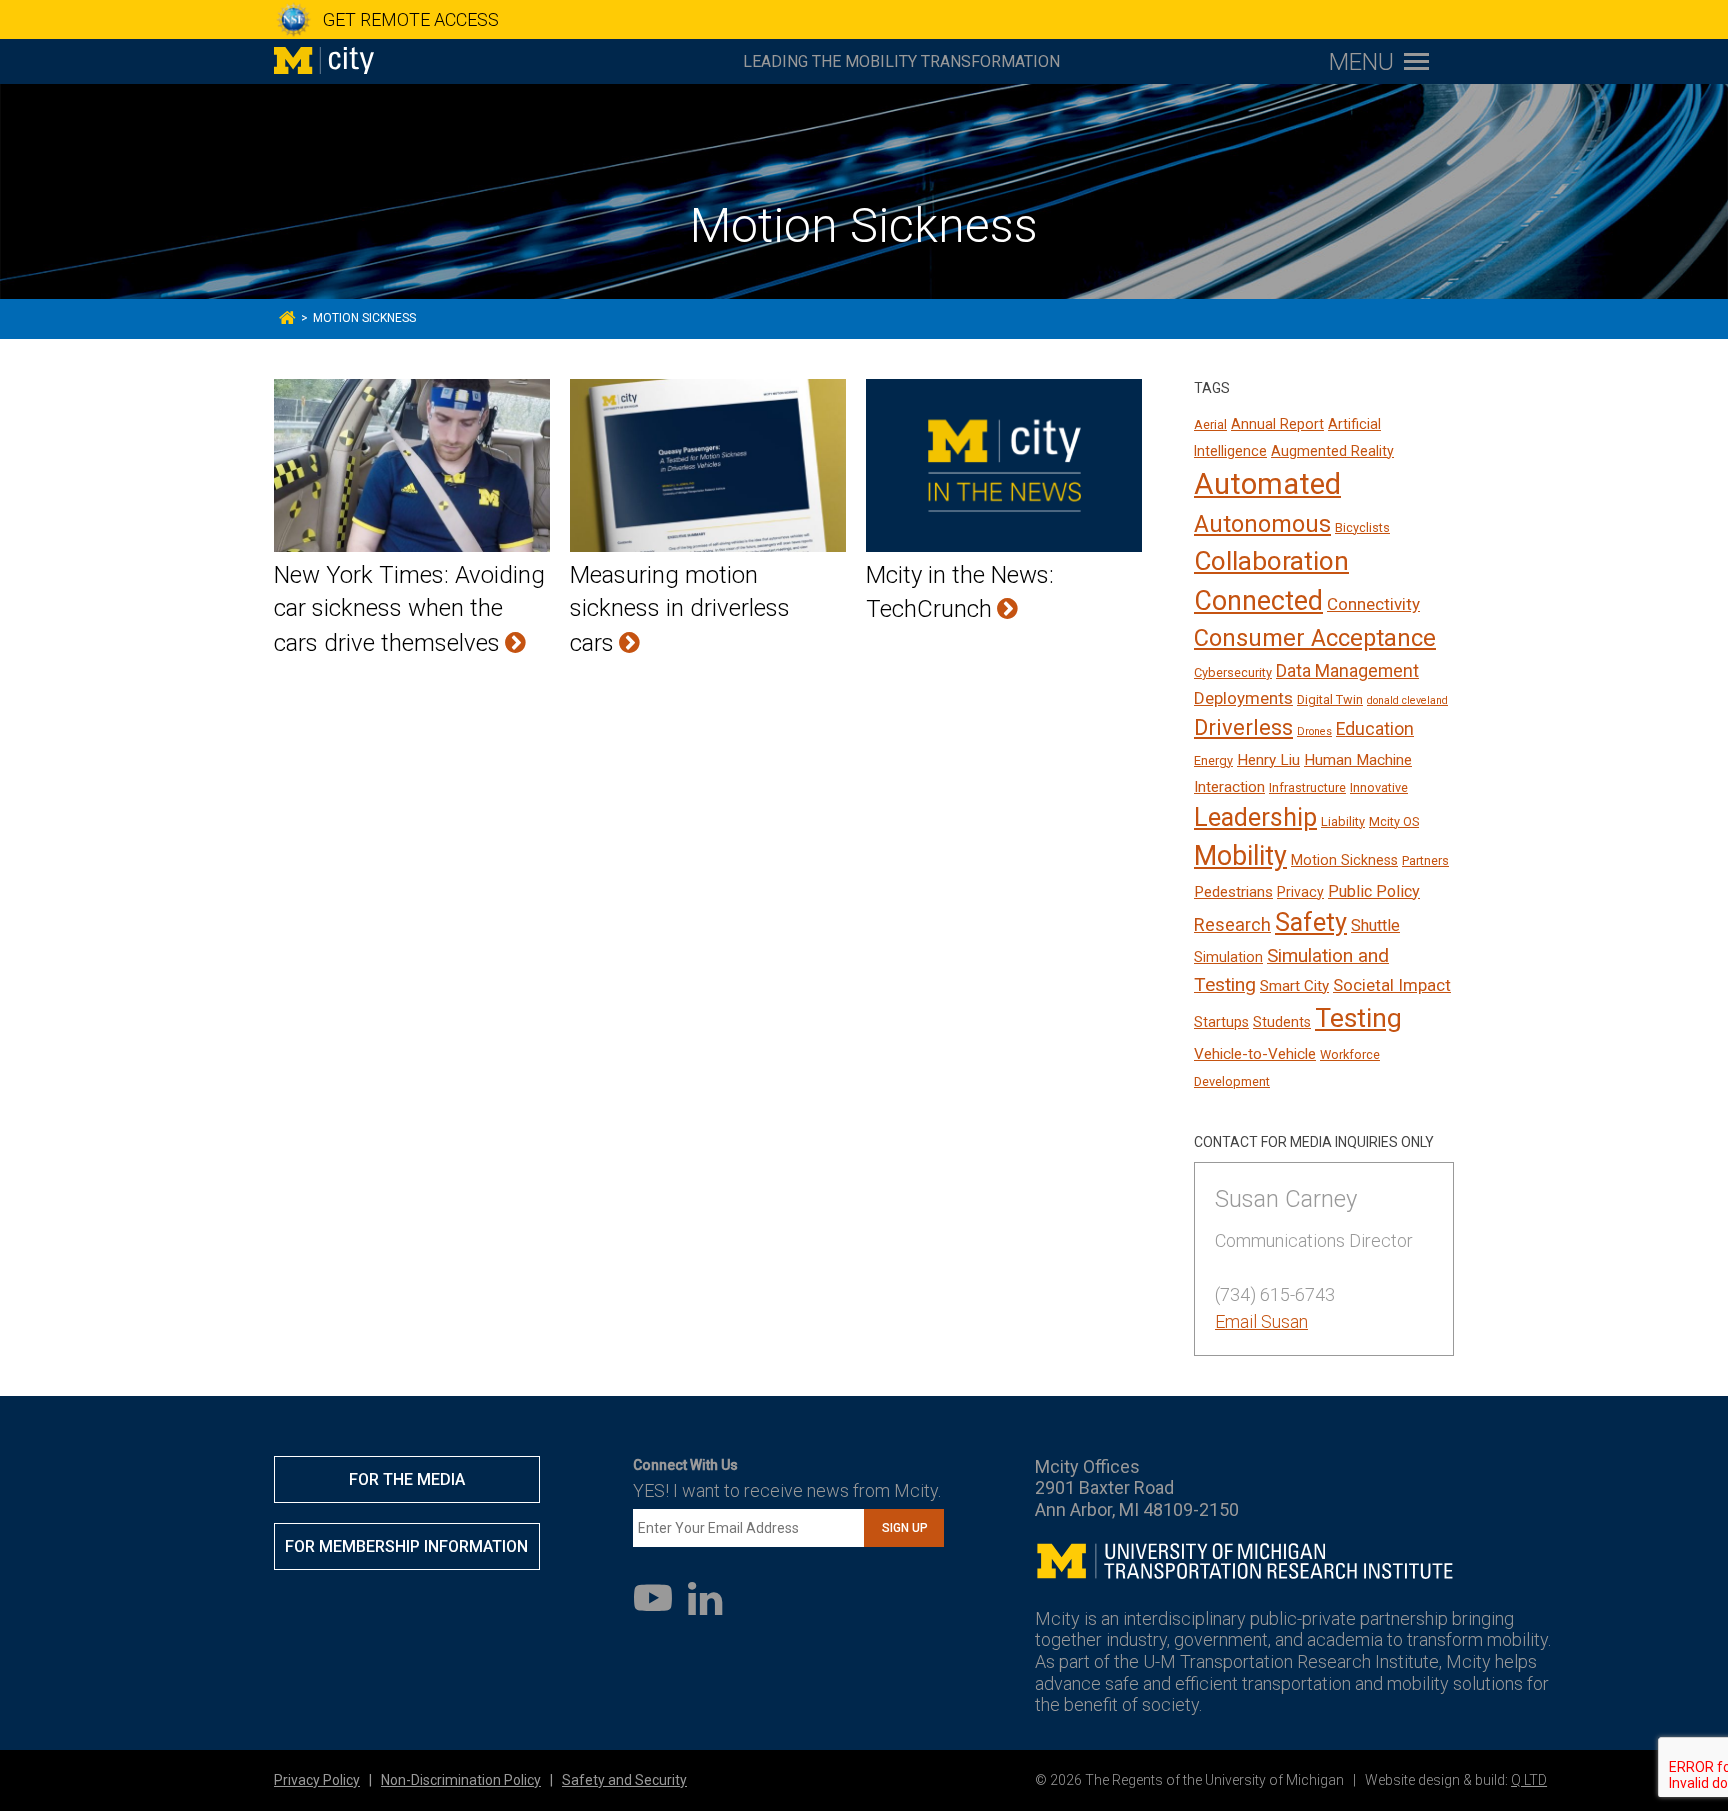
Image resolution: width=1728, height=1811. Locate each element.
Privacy (1300, 892)
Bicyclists (1362, 527)
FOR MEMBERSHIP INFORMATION (406, 1546)
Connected (1258, 601)
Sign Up (905, 1528)
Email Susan (1261, 1321)
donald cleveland (1407, 700)
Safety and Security (624, 1780)
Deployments (1243, 698)
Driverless (1243, 727)
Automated (1267, 484)
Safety (1311, 922)
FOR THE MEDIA (407, 1479)
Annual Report (1277, 424)
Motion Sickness (1344, 860)
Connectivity (1373, 604)
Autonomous (1262, 524)
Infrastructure (1307, 787)
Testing (1358, 1018)
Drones (1314, 731)
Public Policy (1374, 891)
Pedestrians (1233, 892)
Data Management (1347, 671)
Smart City (1294, 986)
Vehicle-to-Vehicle (1255, 1054)
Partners (1425, 860)
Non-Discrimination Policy (461, 1780)
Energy (1213, 760)
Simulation (1228, 957)
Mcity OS (1394, 821)
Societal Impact (1392, 985)
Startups (1221, 1022)
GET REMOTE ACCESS (411, 19)
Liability (1343, 821)
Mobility (1240, 856)
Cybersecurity (1233, 672)
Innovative (1379, 787)
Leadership (1255, 817)
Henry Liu (1268, 760)
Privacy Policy (317, 1780)
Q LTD (1529, 1780)
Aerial (1210, 424)
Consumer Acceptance (1315, 638)
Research (1232, 924)
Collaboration (1271, 561)
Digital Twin (1330, 699)
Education (1375, 729)
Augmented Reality (1332, 451)
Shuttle (1375, 925)
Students (1282, 1022)
